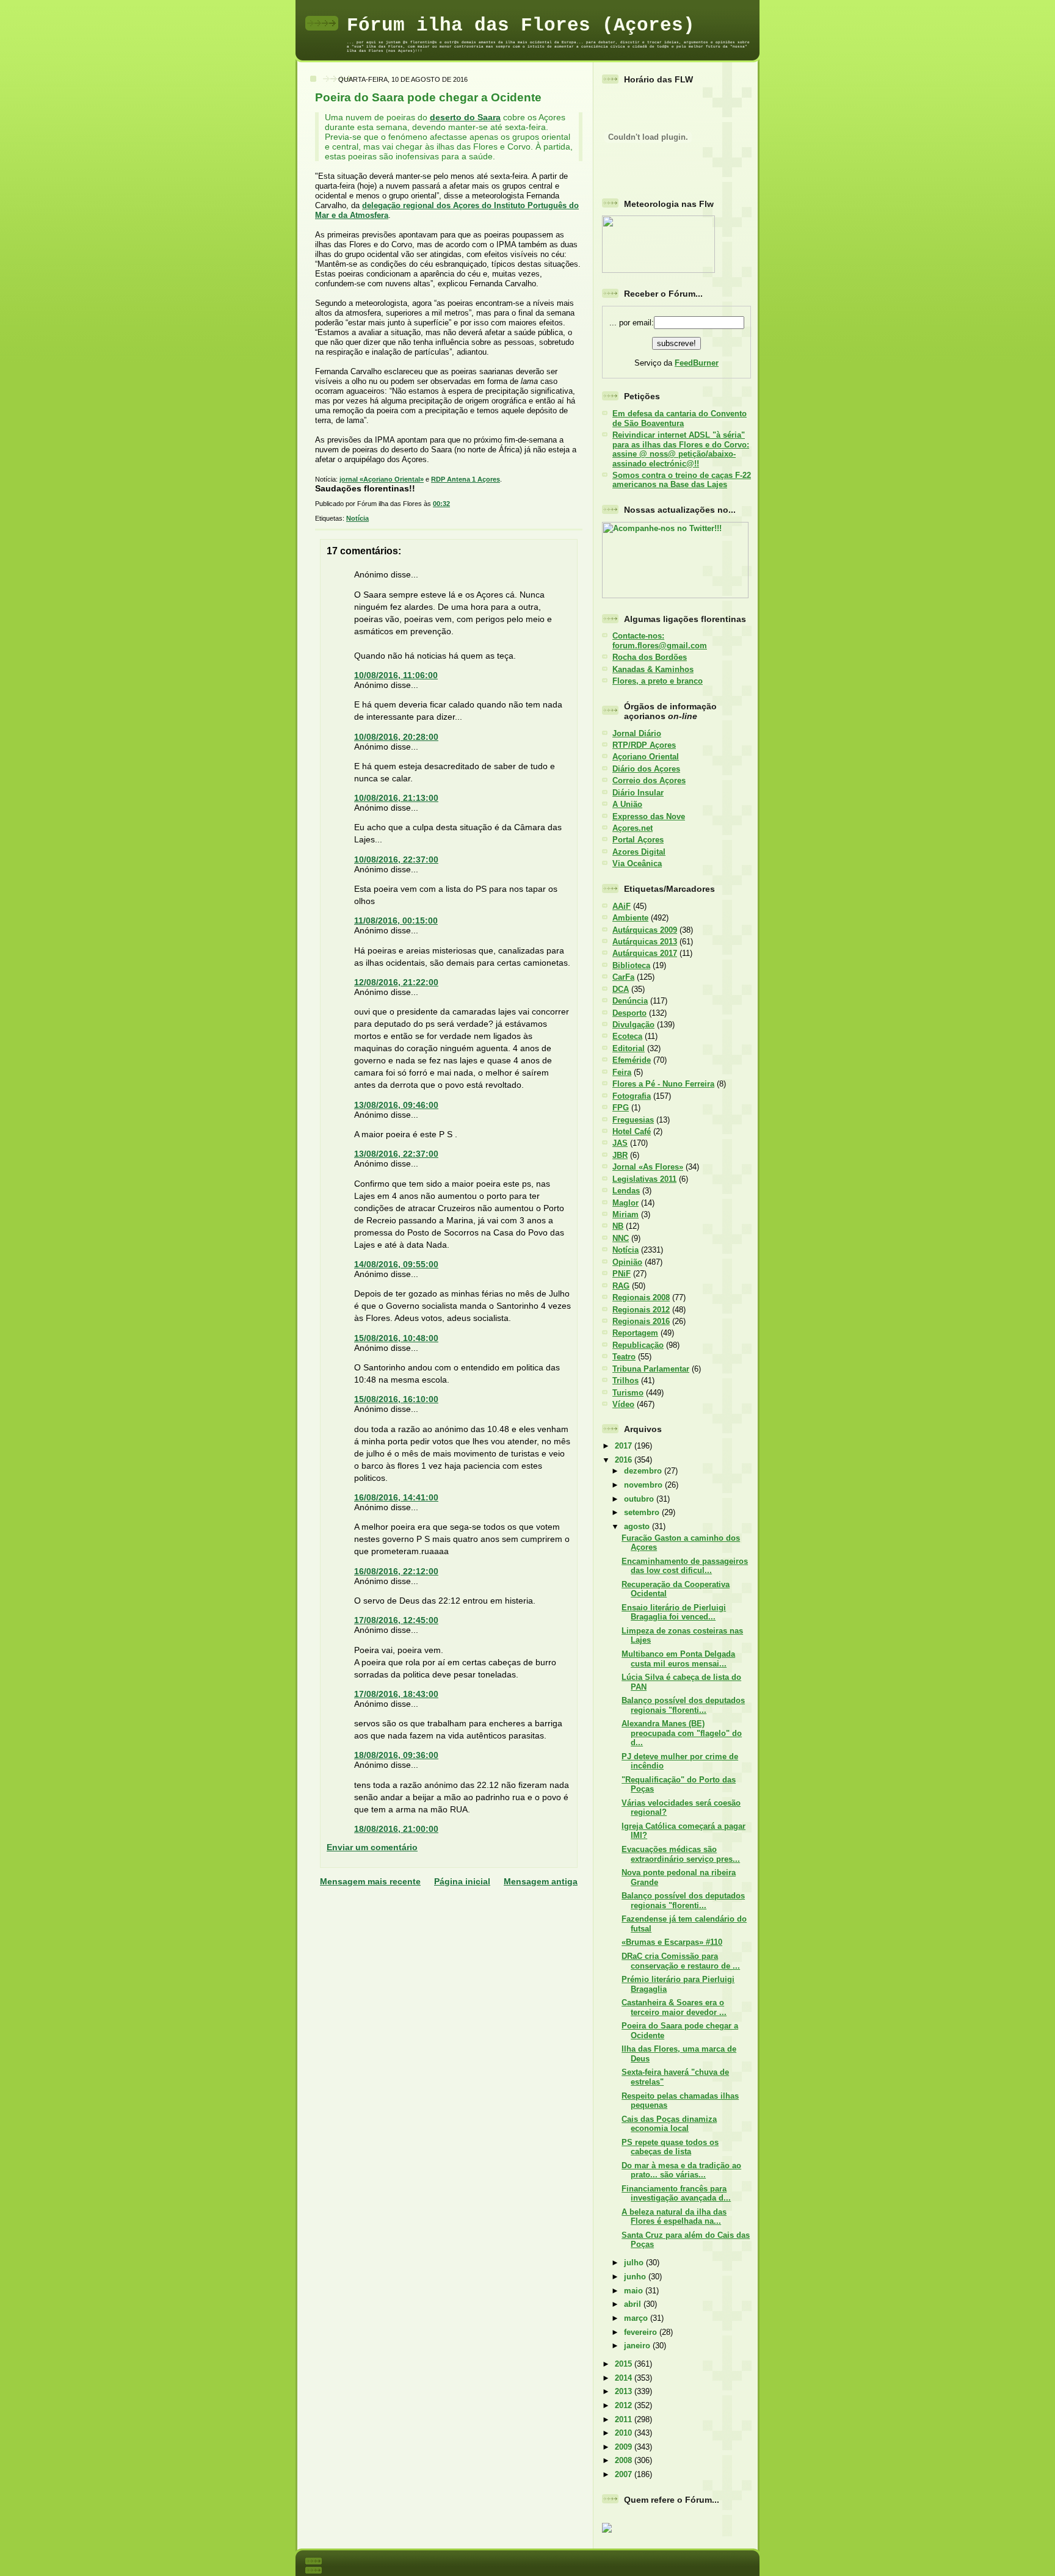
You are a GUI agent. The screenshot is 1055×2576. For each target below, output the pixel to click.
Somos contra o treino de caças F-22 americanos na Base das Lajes (682, 480)
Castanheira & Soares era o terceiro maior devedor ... (674, 2007)
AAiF (622, 906)
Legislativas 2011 (644, 1179)
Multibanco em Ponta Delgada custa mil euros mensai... (678, 1659)
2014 (625, 2378)
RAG (621, 1286)
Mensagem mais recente (370, 1881)
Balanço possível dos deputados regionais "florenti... (683, 1705)
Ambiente (630, 918)
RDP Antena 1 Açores (466, 479)
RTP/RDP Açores (644, 745)
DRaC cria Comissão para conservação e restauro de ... (681, 1961)
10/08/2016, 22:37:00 (396, 859)
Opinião (627, 1262)
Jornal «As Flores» (648, 1167)
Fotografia (632, 1096)
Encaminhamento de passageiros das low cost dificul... (685, 1566)
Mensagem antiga (541, 1881)
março (637, 2318)
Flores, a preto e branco (658, 681)
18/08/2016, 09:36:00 (396, 1755)
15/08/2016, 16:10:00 (396, 1399)
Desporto (629, 1013)
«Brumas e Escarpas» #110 (672, 1942)
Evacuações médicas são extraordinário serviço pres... (681, 1854)
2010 (625, 2433)
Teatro (624, 1357)
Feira (622, 1072)
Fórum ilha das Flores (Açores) (521, 25)
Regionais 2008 (641, 1297)
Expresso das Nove (649, 816)
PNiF (622, 1274)
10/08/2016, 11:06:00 (396, 675)
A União (627, 804)
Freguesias (633, 1120)
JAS (620, 1143)
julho (635, 2263)
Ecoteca (627, 1036)
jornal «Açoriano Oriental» (382, 479)
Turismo (628, 1393)
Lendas (626, 1191)
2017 (625, 1446)
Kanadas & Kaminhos (653, 669)
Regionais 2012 (641, 1310)
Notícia (357, 518)
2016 (625, 1460)
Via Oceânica (637, 863)
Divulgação (633, 1025)
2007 (625, 2474)
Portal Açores (638, 840)
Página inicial (462, 1881)
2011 (625, 2419)
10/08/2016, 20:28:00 (396, 737)
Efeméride (632, 1060)
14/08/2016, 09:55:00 (396, 1264)
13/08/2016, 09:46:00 (396, 1105)
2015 (625, 2364)
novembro (644, 1485)
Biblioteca (631, 965)
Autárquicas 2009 (645, 930)
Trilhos (625, 1380)
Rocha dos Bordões (650, 657)
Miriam (625, 1214)
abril (634, 2304)
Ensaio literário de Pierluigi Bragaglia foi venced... (674, 1612)
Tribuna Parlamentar (651, 1369)
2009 (625, 2447)
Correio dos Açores (649, 780)
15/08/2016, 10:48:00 (396, 1338)
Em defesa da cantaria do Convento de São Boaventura (680, 418)
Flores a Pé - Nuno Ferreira (663, 1084)
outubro (640, 1499)
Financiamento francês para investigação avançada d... (676, 2193)
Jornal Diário (637, 733)
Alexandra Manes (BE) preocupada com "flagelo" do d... (682, 1733)
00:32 (441, 504)
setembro (643, 1512)
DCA (621, 989)
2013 (625, 2391)
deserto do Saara (465, 117)
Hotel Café (632, 1131)
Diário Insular (638, 793)
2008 (625, 2460)
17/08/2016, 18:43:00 (396, 1694)
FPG (621, 1108)
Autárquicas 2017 (645, 953)
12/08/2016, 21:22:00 (396, 982)
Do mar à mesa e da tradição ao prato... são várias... (681, 2170)
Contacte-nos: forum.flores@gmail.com (660, 640)
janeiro (638, 2346)
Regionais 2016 (641, 1321)
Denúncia (630, 1001)
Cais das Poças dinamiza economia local (669, 2124)
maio (635, 2291)
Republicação (638, 1345)
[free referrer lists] (607, 2531)
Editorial (629, 1048)
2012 (625, 2405)
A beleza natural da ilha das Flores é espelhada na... (674, 2216)
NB (618, 1226)
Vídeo (623, 1404)
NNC (621, 1238)
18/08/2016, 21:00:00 (396, 1829)
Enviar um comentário (372, 1847)
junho (636, 2277)
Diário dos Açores (646, 769)
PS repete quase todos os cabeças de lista (670, 2147)
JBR (620, 1155)
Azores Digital (639, 852)
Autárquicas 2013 (645, 942)
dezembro (644, 1471)
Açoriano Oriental (646, 757)
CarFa (623, 977)
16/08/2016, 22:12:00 (396, 1571)
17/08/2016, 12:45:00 (396, 1620)
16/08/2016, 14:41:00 (396, 1497)
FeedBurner (697, 363)
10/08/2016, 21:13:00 (396, 798)
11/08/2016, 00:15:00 (396, 921)
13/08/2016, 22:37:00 (396, 1154)
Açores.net (633, 828)
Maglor (625, 1203)
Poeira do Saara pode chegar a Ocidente (428, 97)
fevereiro (642, 2332)
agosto (638, 1526)
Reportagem (635, 1333)
